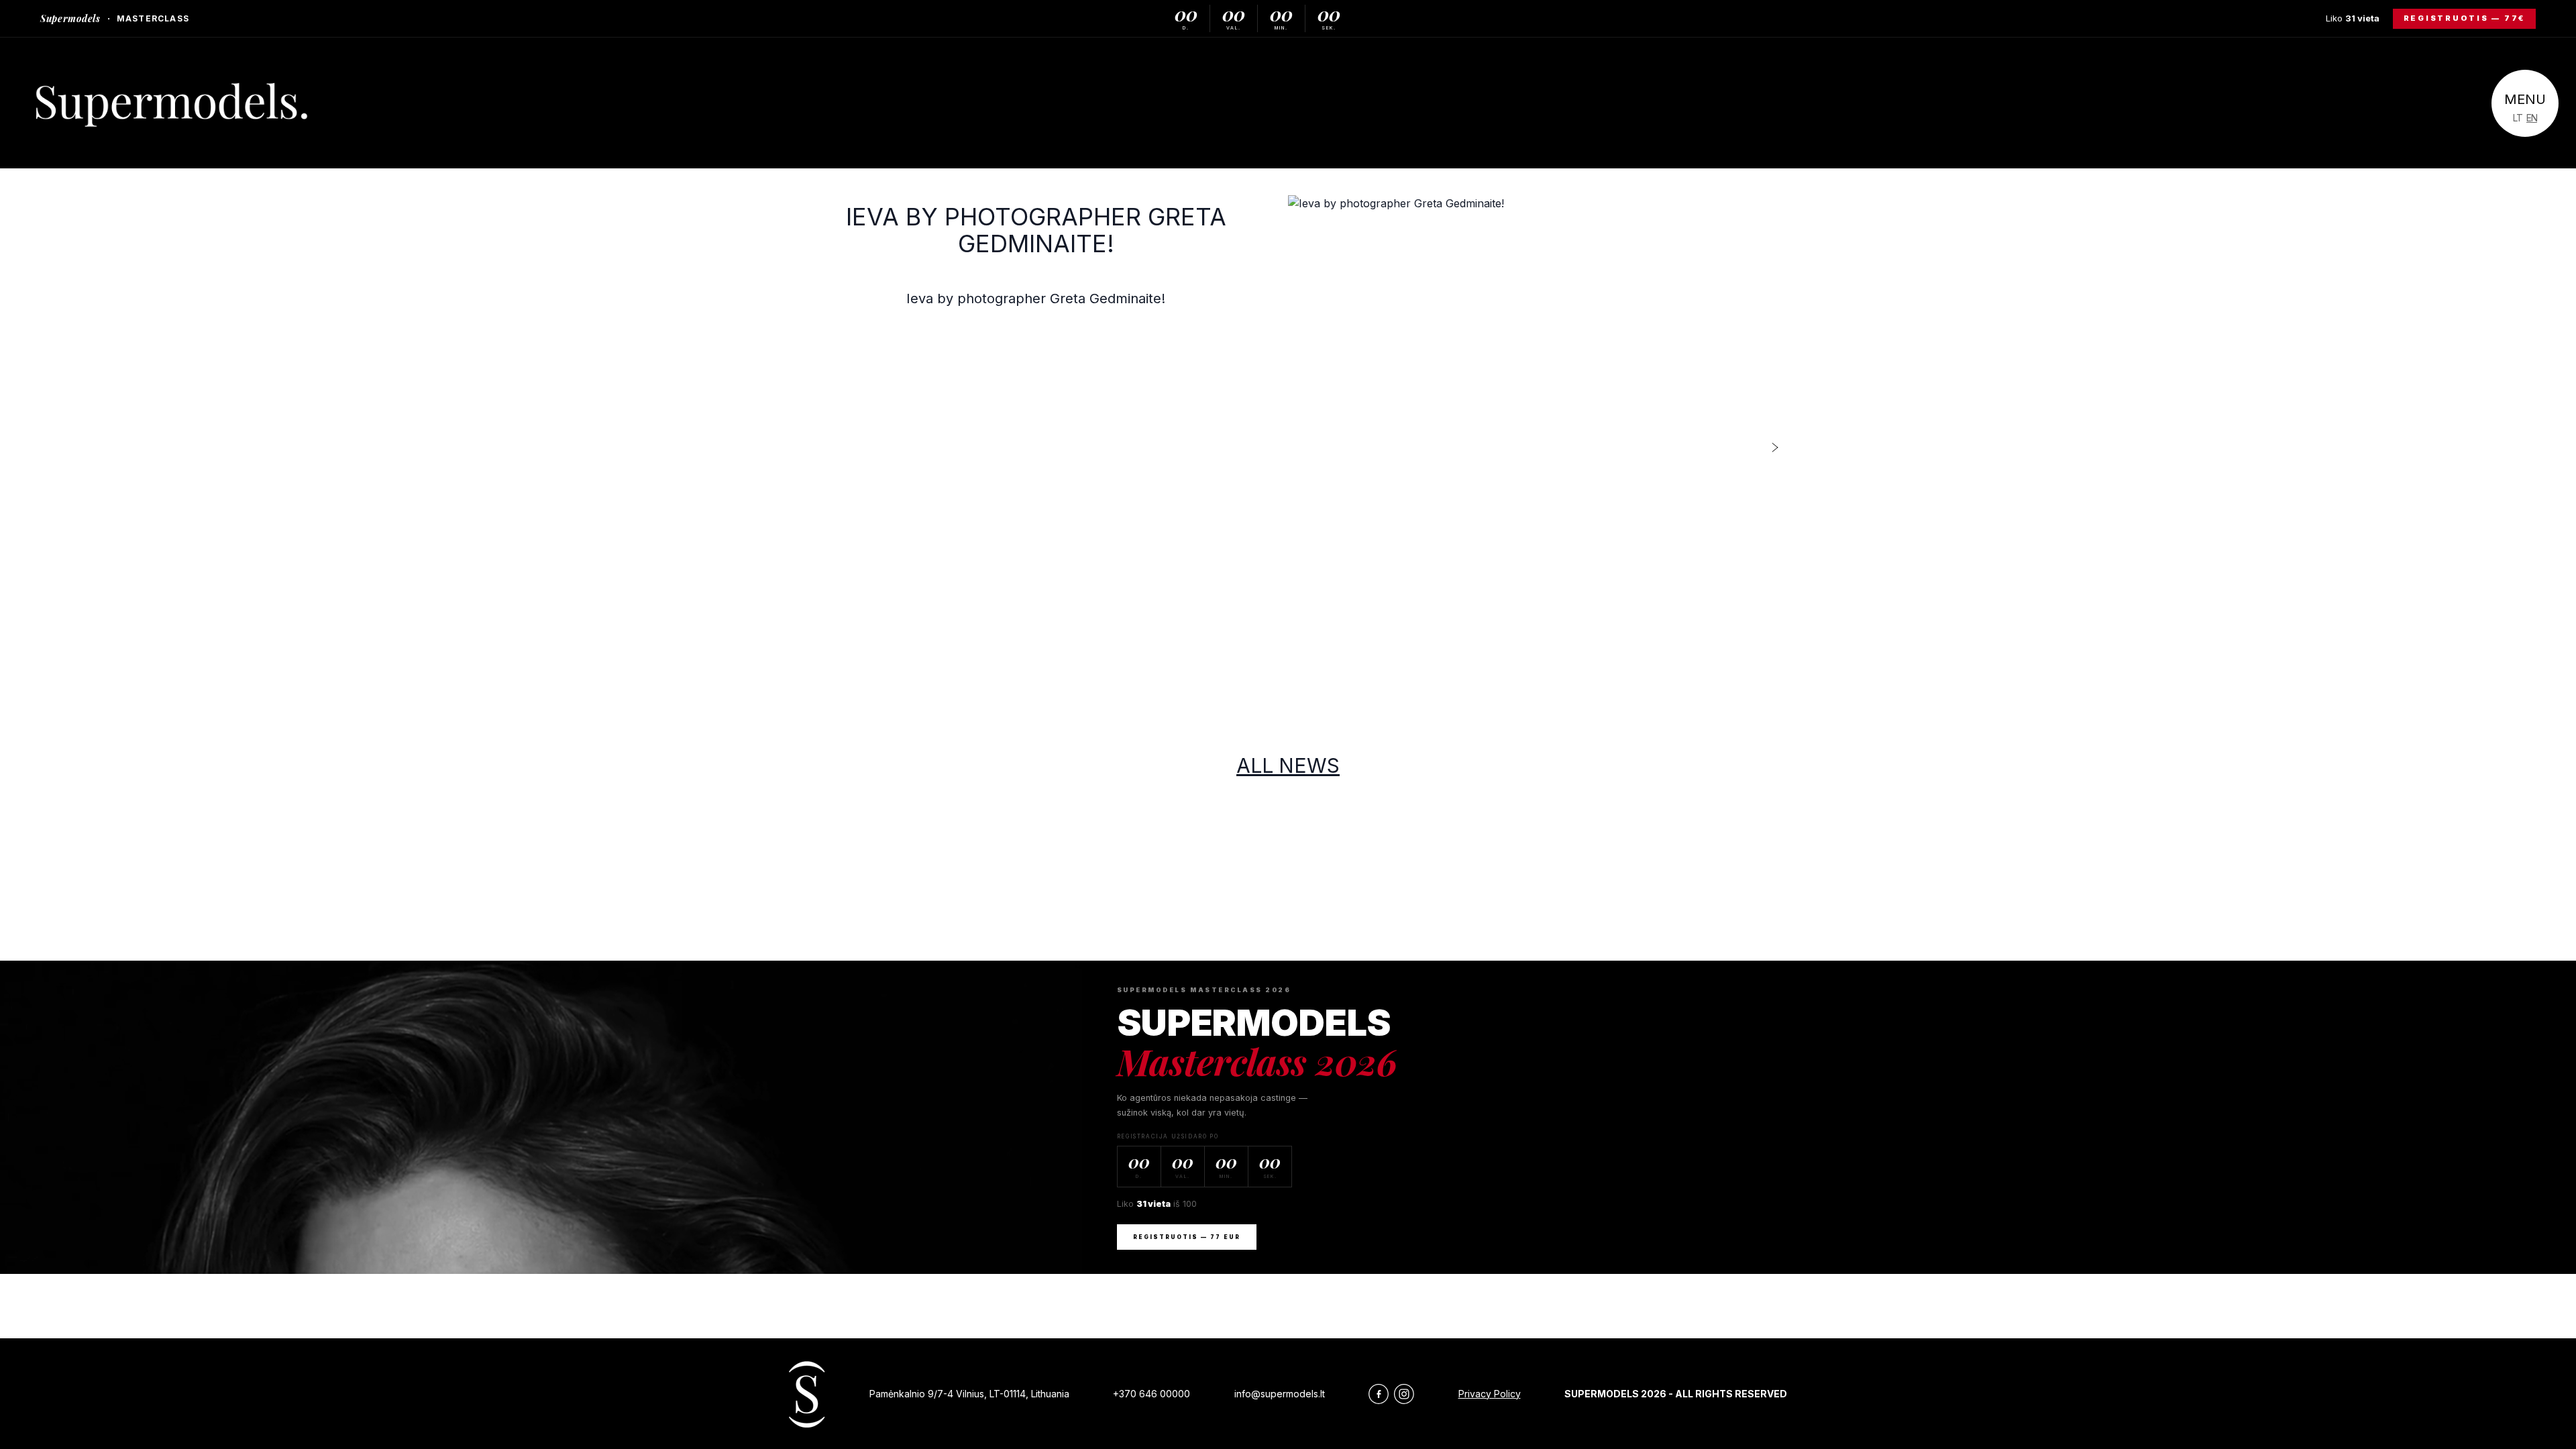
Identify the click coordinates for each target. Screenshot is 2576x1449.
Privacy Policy (1490, 1394)
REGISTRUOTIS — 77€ (2465, 18)
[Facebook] (1379, 1394)
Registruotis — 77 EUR (1187, 1237)
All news (1288, 765)
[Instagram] (1404, 1394)
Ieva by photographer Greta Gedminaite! (1036, 230)
